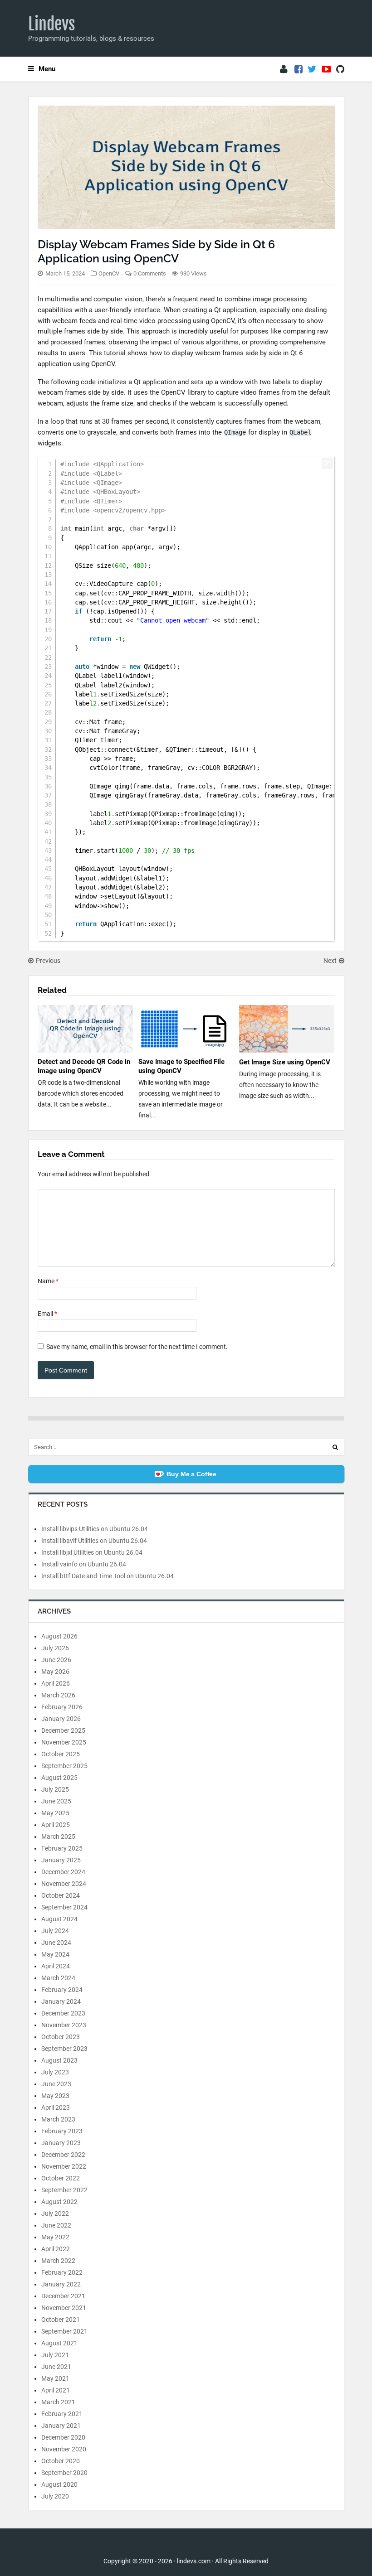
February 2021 (62, 2414)
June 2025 (56, 1801)
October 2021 (61, 2320)
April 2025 (56, 1825)
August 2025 (59, 1778)
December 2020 (63, 2437)
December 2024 (63, 1872)
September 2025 (64, 1766)
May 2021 (55, 2378)
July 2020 (55, 2496)
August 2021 (59, 2343)
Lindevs (52, 24)
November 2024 (64, 1884)
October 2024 (61, 1895)
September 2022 (64, 2190)
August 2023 (59, 2060)
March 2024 (58, 1978)
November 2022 (64, 2166)
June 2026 (56, 1660)
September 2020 (64, 2473)
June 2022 (56, 2225)
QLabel (300, 432)
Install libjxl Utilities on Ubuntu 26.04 (92, 1552)
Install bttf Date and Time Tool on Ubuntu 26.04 (108, 1576)
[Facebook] (299, 69)
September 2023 (64, 2049)
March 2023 (58, 2119)
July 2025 (55, 1789)
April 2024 (56, 1966)
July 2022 (55, 2214)
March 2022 (58, 2261)
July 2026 (55, 1648)
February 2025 (62, 1848)
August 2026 (59, 1636)
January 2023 (61, 2143)
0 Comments (150, 273)
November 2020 (64, 2449)
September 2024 (64, 1907)
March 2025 (58, 1837)
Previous (48, 961)
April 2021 (56, 2390)
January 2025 (61, 1860)
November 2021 (64, 2308)
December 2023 (63, 2013)
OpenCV (109, 273)
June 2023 (56, 2084)
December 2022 (63, 2155)
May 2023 (55, 2096)
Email (47, 1314)
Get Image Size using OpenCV (285, 1062)
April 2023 (56, 2107)
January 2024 (61, 2001)
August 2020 (59, 2484)
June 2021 (56, 2367)
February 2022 (62, 2272)
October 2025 (61, 1754)
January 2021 (61, 2426)
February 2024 (62, 1990)
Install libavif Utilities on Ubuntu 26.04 (94, 1541)
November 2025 (64, 1742)
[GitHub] (340, 69)
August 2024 (59, 1919)
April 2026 (56, 1683)
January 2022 (61, 2284)
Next (330, 961)
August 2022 (59, 2202)
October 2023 (61, 2037)
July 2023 (55, 2072)
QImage (235, 432)
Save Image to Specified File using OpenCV (181, 1066)
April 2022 (56, 2249)
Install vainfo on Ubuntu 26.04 (84, 1564)
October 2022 (61, 2178)
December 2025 (63, 1730)
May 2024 (55, 1954)
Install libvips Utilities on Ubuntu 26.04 (95, 1529)
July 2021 (55, 2355)
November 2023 (64, 2025)
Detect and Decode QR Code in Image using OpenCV (84, 1066)
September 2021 (64, 2331)
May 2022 (55, 2237)
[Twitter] (312, 69)
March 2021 (58, 2402)
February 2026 (62, 1707)
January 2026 (61, 1719)
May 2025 (55, 1813)
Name (48, 1281)
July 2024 (55, 1931)
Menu (47, 69)
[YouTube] (326, 69)
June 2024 (56, 1943)
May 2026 (55, 1672)
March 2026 (58, 1695)
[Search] (335, 1447)
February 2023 (62, 2131)
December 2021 (63, 2296)
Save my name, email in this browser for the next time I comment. (137, 1347)
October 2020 (61, 2461)
